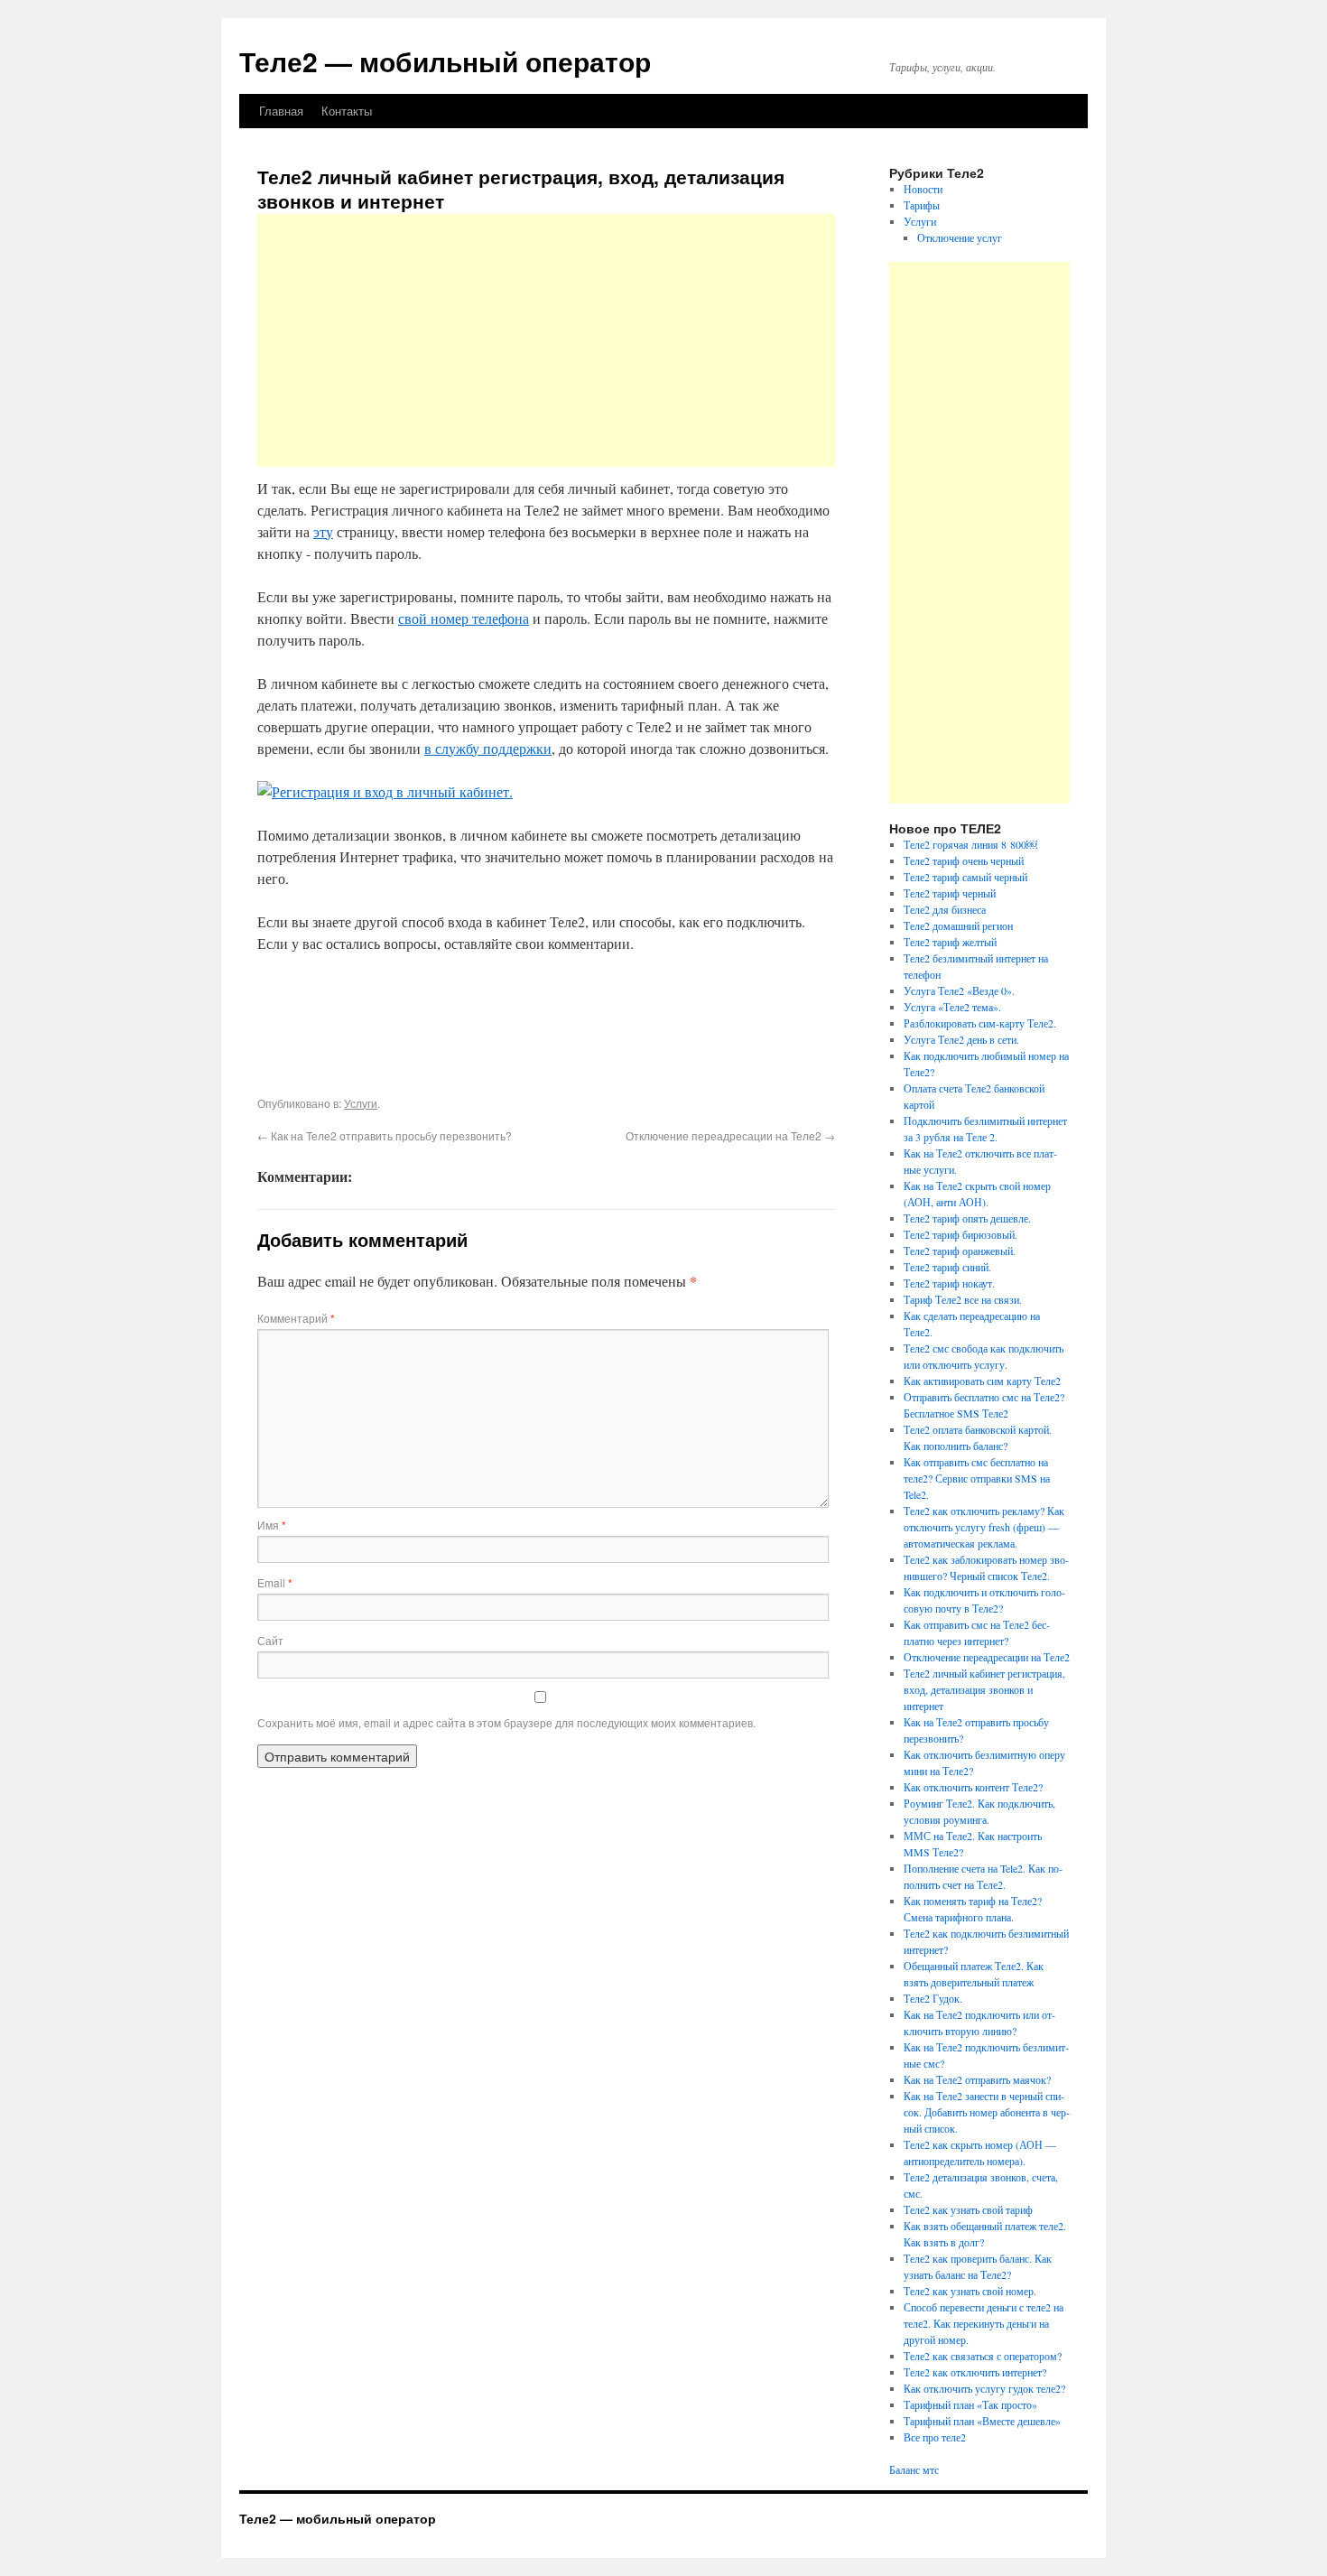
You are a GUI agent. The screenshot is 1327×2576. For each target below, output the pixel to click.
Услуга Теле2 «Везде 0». (959, 990)
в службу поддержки (488, 748)
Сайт (270, 1640)
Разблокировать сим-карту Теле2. (980, 1023)
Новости (923, 189)
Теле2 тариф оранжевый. (960, 1251)
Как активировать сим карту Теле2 (982, 1381)
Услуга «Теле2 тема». (952, 1007)
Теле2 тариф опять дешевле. (967, 1218)
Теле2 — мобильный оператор (445, 61)
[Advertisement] (546, 340)
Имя (272, 1525)
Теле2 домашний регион (958, 925)
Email (275, 1582)
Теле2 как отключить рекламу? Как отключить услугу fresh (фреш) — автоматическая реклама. (984, 1527)
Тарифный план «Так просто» (970, 2404)
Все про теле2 (935, 2437)
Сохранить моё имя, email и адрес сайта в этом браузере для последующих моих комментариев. (506, 1722)
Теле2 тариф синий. (947, 1267)
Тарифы (922, 205)
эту (323, 531)
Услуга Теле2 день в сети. (961, 1039)
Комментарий (296, 1318)
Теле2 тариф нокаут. (949, 1283)
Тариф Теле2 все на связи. (963, 1299)
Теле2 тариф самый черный (965, 877)
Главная (281, 111)
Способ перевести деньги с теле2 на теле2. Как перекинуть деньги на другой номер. (984, 2323)
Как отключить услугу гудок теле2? (984, 2388)
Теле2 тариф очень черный (964, 860)
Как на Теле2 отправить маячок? (977, 2079)
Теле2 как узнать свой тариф (968, 2209)
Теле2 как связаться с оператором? (983, 2356)
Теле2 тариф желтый (950, 942)
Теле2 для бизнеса (945, 909)
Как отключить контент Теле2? (973, 1787)
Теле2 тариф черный (950, 893)
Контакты (347, 111)
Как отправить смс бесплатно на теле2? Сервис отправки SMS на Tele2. (977, 1478)
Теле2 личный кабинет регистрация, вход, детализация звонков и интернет (984, 1689)
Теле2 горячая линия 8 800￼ (970, 844)
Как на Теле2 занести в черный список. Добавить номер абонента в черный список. (987, 2112)
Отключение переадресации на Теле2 (730, 1135)
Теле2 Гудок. (933, 1998)
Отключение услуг (960, 237)
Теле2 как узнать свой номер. (970, 2291)
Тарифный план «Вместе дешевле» (982, 2421)
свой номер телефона (464, 618)
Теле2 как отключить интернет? (975, 2372)
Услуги (361, 1103)
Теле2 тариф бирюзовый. (960, 1234)
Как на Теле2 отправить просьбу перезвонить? (385, 1135)
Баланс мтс (914, 2469)
